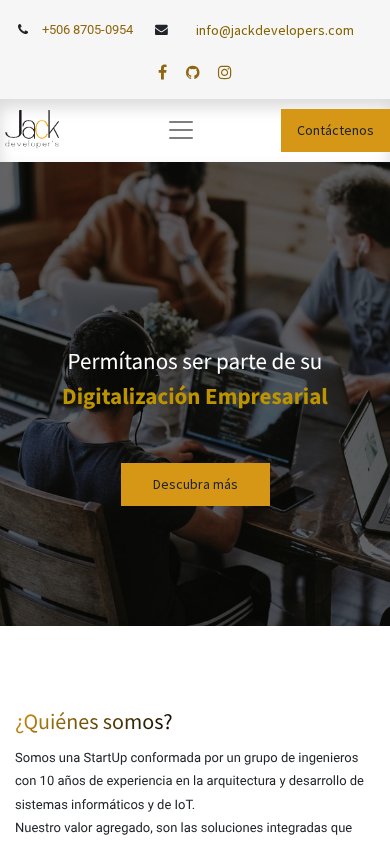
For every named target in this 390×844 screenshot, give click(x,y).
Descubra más (195, 484)
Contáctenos (335, 130)
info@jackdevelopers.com (275, 30)
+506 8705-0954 (87, 29)
